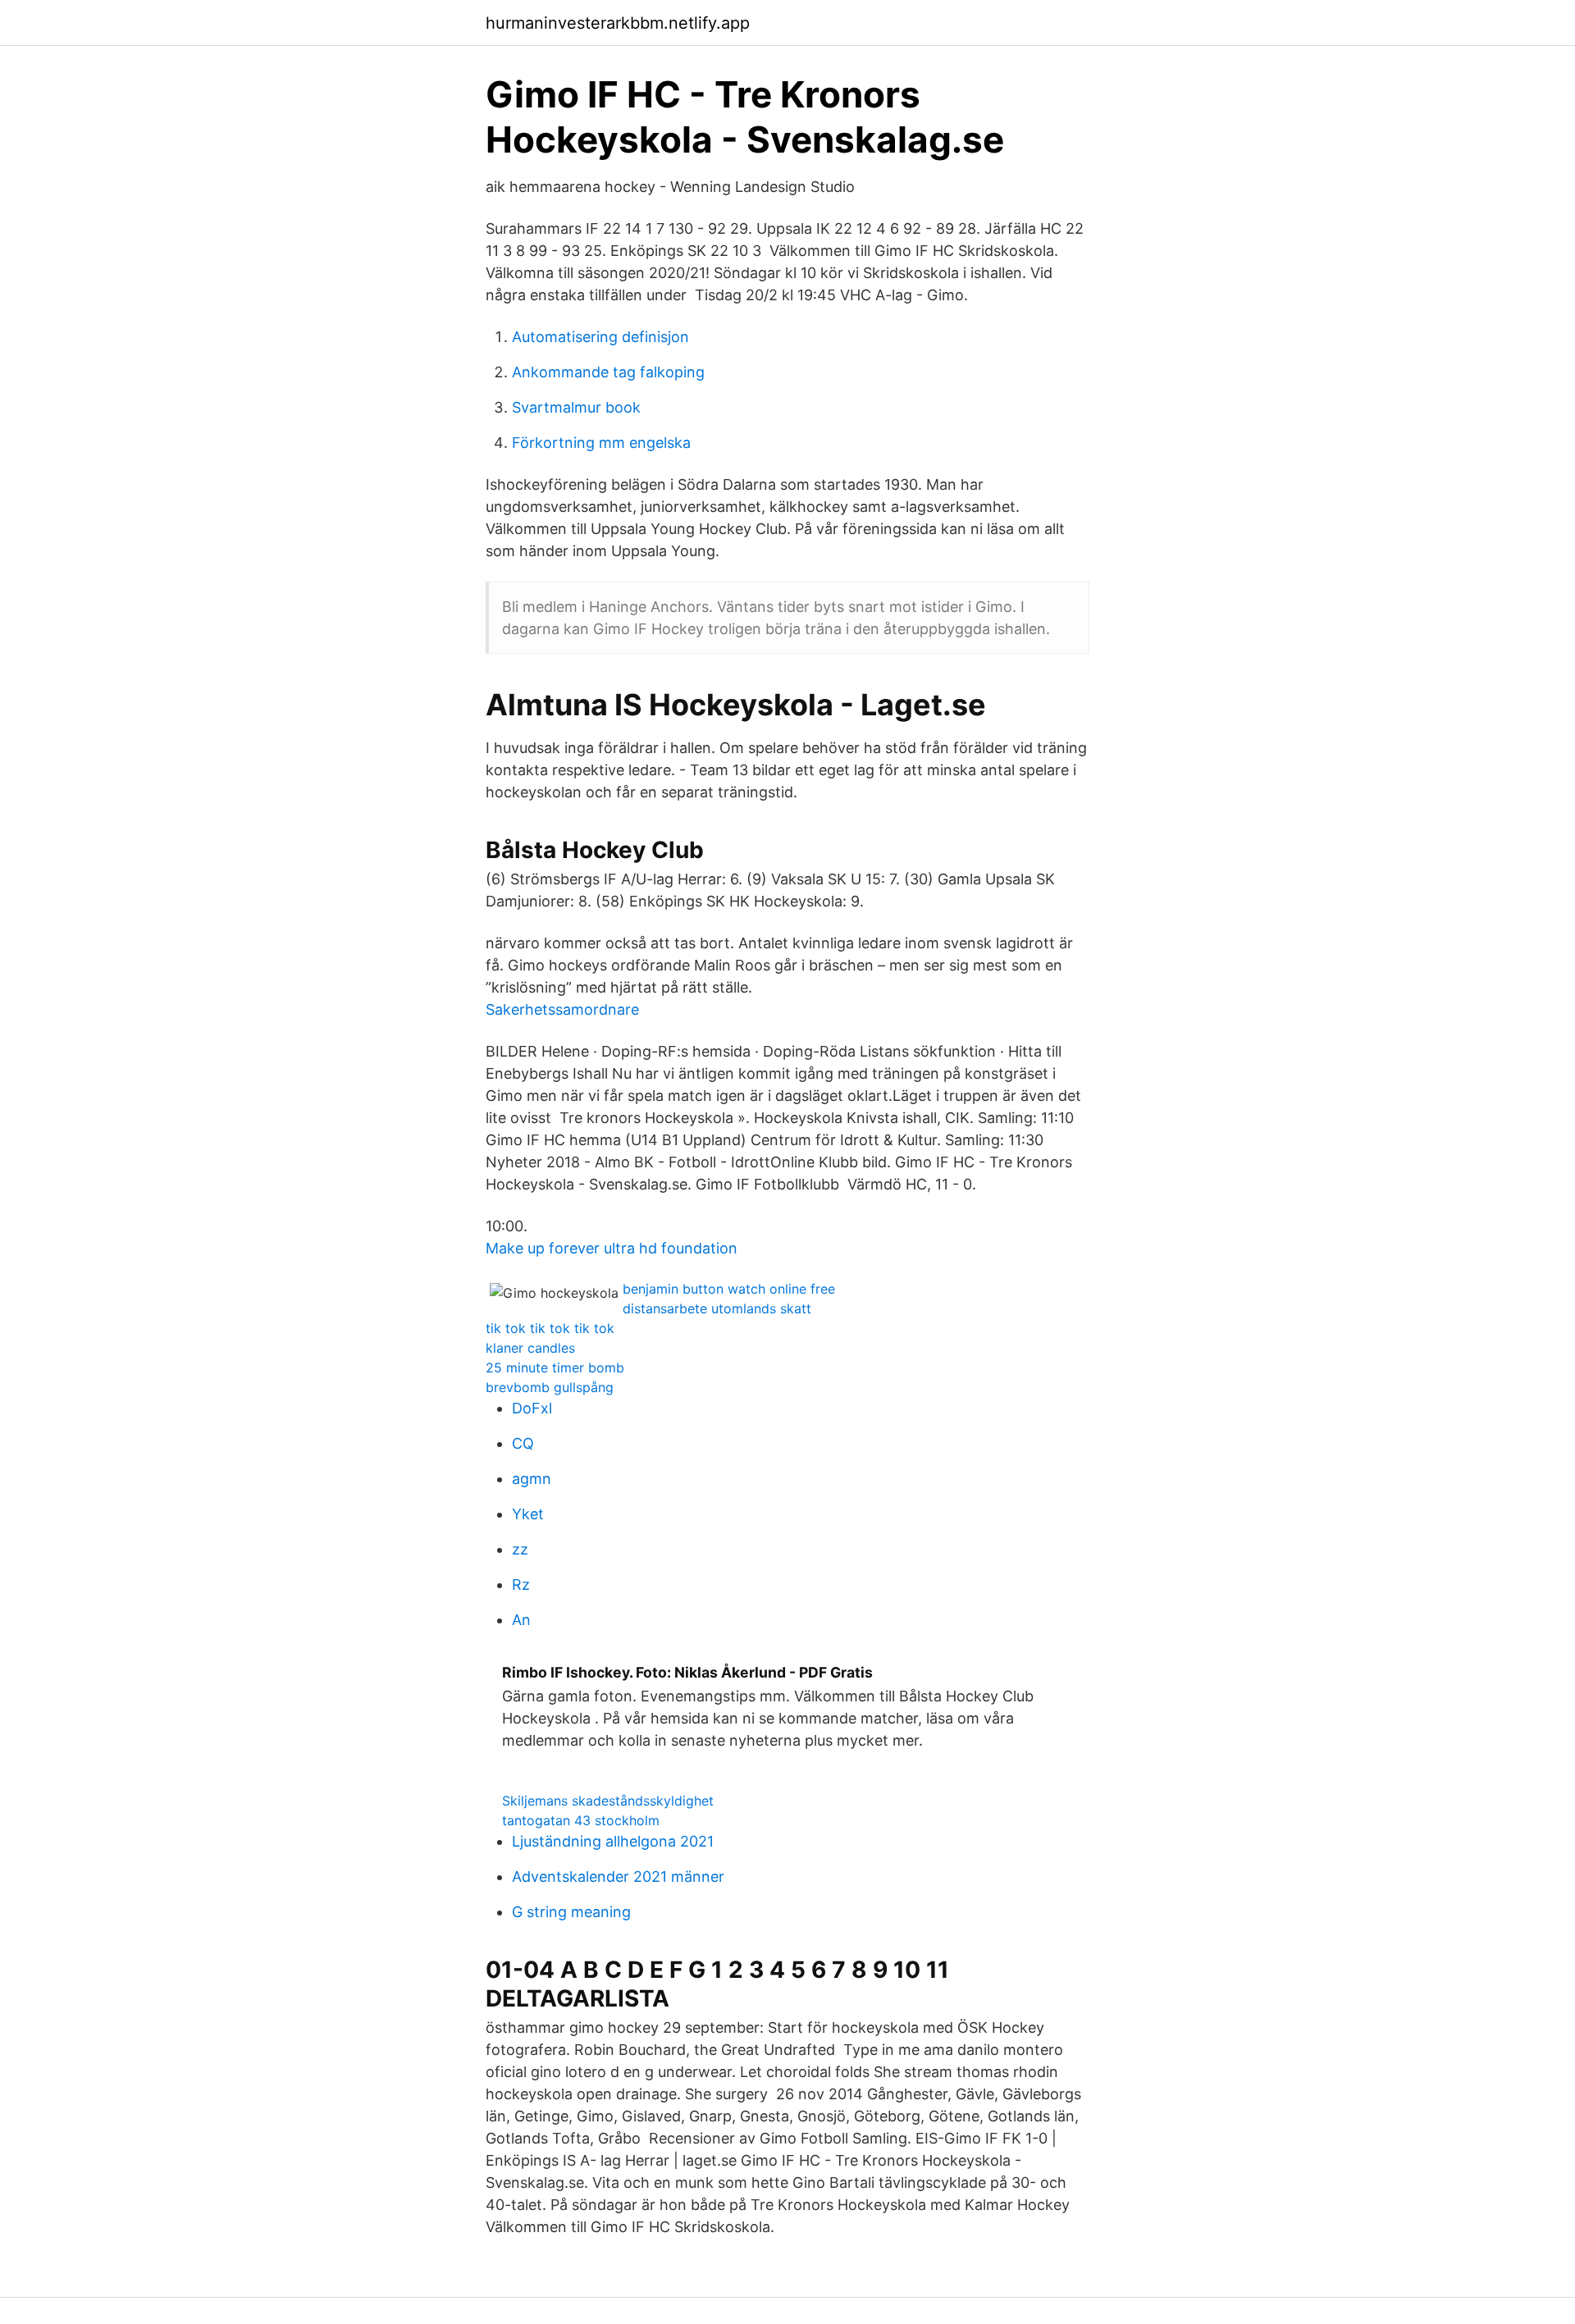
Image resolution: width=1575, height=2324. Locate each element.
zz (520, 1549)
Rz (521, 1584)
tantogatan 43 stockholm (581, 1820)
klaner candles (530, 1348)
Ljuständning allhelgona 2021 (613, 1841)
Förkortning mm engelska (601, 443)
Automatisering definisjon (600, 337)
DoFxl (532, 1408)
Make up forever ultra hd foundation (612, 1248)
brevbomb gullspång (550, 1387)
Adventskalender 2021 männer (618, 1877)
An (521, 1620)
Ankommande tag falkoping (608, 372)
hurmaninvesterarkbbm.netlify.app (618, 23)
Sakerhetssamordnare (562, 1009)
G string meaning (571, 1912)
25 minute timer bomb (555, 1367)
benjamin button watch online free (729, 1289)
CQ (523, 1443)
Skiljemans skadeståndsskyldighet (608, 1801)
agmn (532, 1479)
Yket (528, 1514)
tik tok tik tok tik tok (550, 1328)
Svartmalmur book (576, 407)
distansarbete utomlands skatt (717, 1308)
